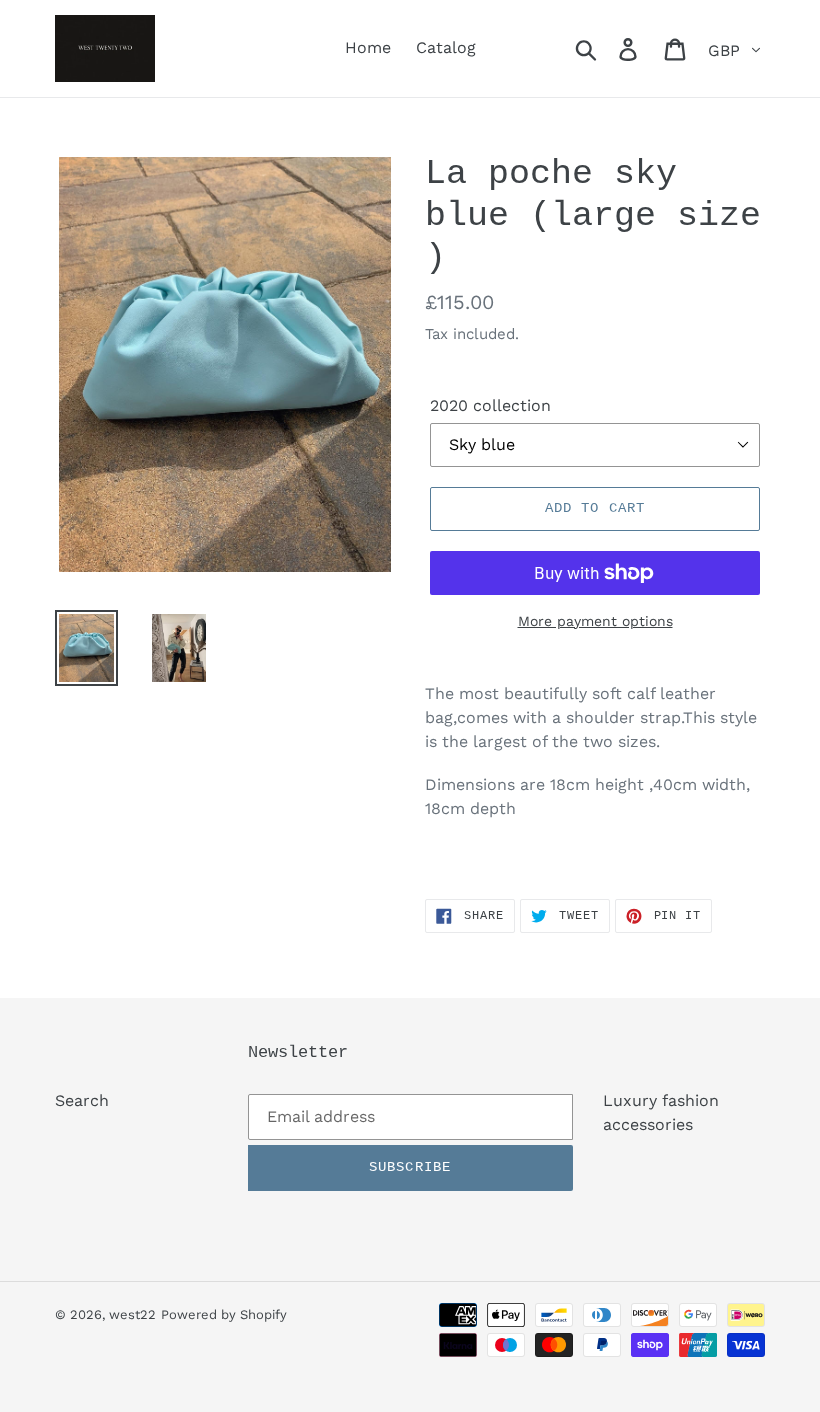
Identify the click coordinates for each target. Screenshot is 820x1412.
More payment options (595, 621)
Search (82, 1100)
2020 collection (490, 405)
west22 (132, 1314)
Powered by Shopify (224, 1314)
